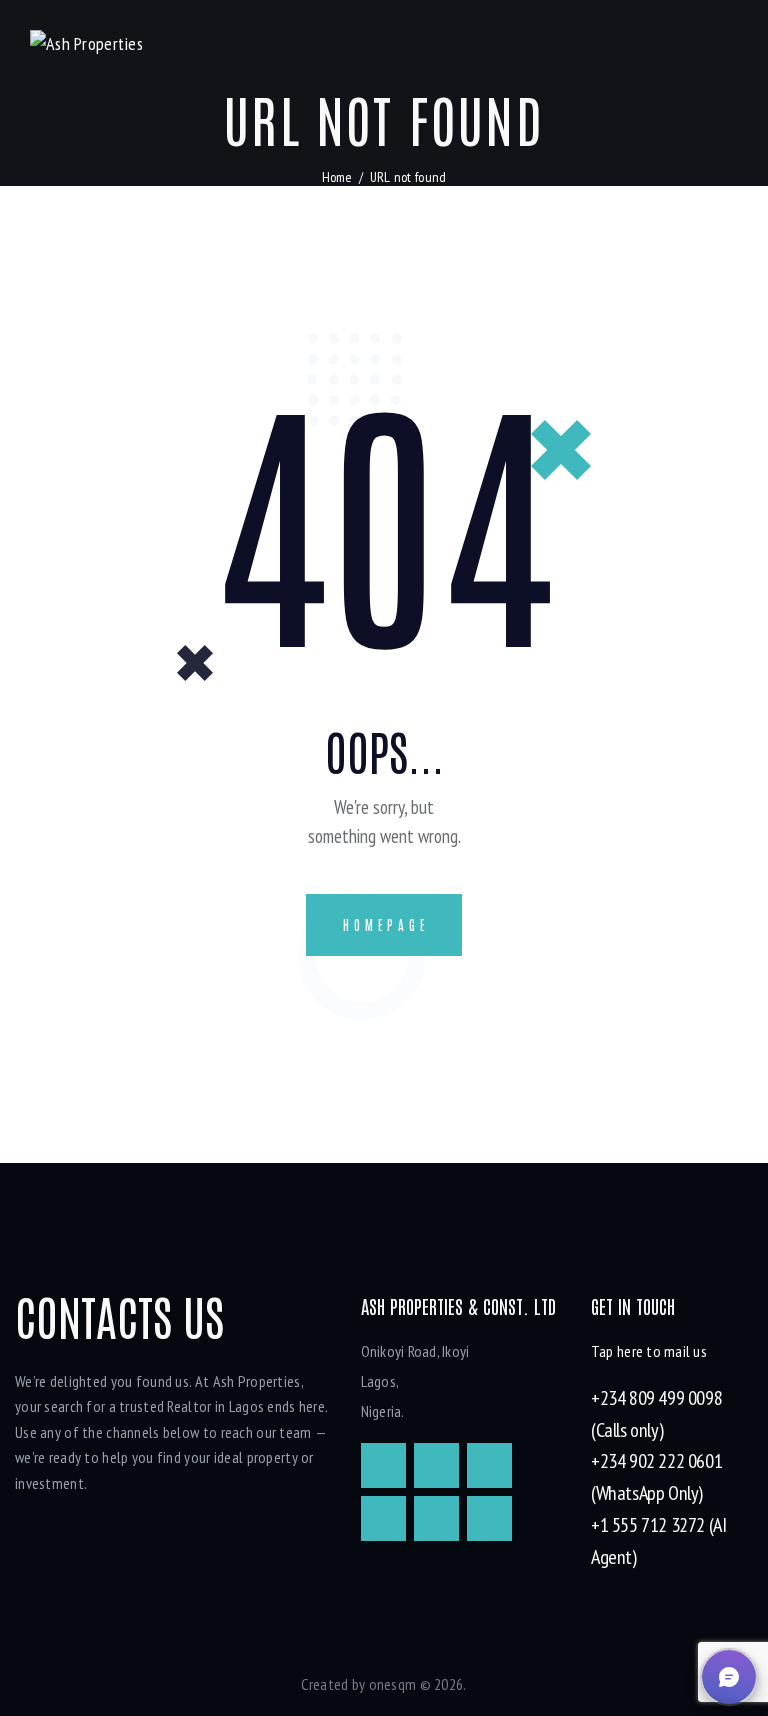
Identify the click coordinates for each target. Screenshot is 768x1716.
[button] (729, 1677)
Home (337, 177)
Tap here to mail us (649, 1351)
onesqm (393, 1684)
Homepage (386, 924)
